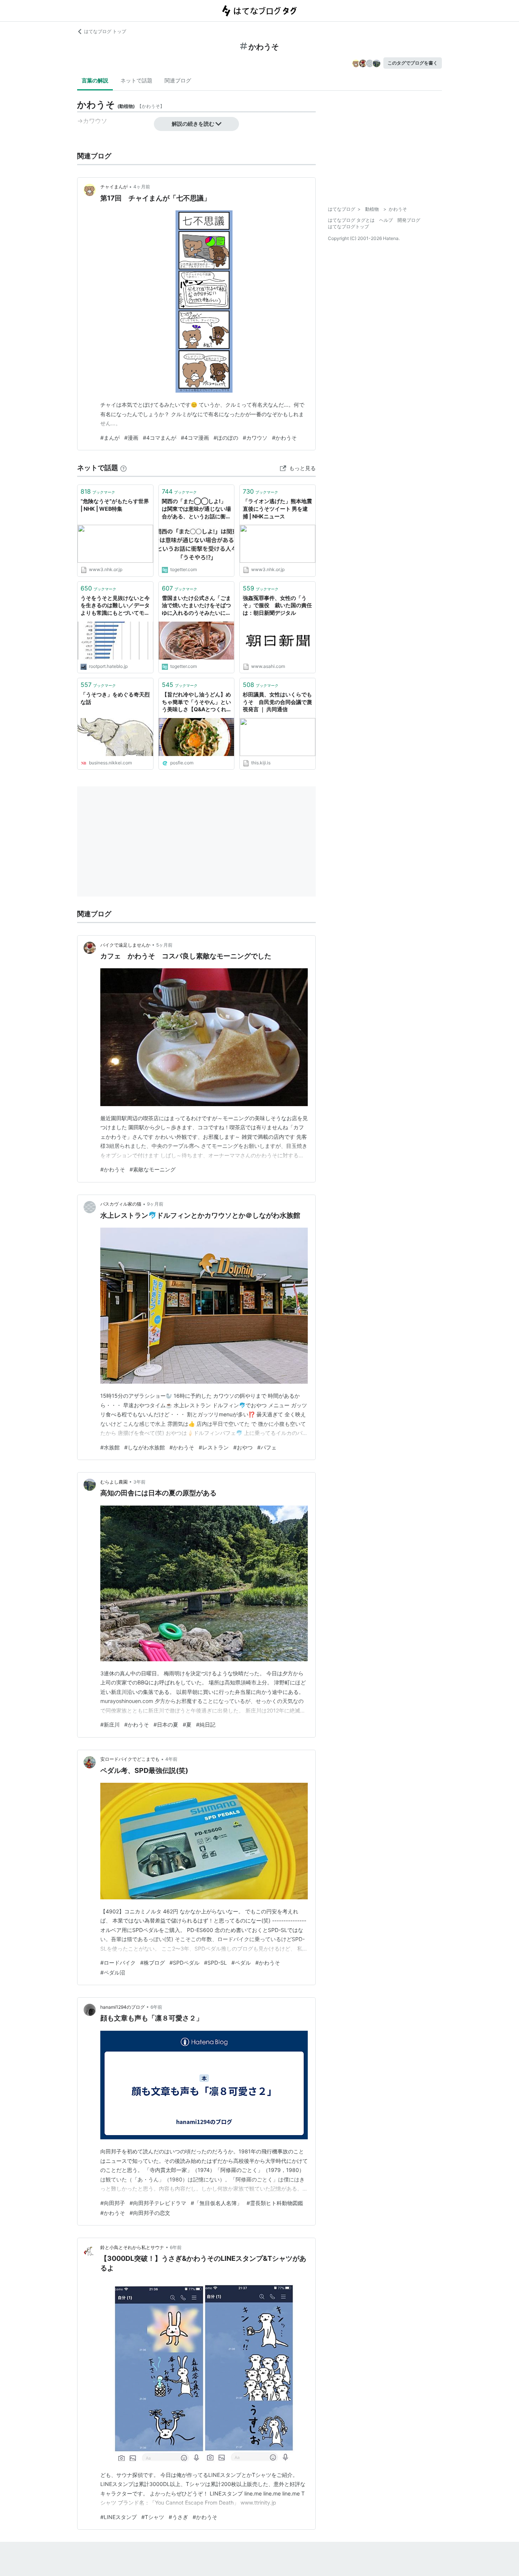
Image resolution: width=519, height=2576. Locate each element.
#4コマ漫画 (195, 438)
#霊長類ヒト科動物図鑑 (275, 2203)
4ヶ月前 (142, 187)
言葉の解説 (95, 80)
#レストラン (214, 1447)
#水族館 (110, 1447)
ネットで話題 (136, 80)
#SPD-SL (215, 1963)
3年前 (139, 1482)
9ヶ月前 (155, 1204)
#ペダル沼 (113, 1972)
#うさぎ (178, 2517)
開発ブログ (409, 220)
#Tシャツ (153, 2517)
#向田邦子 (113, 2203)
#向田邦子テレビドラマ (158, 2203)
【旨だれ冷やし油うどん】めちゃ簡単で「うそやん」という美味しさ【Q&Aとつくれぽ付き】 (196, 702)
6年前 (156, 2007)
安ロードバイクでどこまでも (130, 1759)
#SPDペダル (184, 1963)
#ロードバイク (118, 1963)
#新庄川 (110, 1724)
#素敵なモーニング (153, 1169)
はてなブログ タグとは (351, 220)
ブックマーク (98, 491)
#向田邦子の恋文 (150, 2213)
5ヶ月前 (164, 945)
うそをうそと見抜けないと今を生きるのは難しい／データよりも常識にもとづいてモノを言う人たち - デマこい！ (115, 606)
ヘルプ (386, 220)
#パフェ (267, 1447)
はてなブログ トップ (105, 31)
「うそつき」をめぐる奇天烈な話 (115, 698)
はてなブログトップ (348, 227)
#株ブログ (153, 1963)
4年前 (171, 1759)
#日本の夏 (166, 1724)
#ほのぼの (226, 438)
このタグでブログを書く (413, 63)
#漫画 (131, 438)
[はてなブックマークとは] (123, 468)
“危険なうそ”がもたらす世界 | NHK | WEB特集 (115, 505)
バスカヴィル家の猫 (121, 1204)
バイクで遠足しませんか (125, 945)
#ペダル (241, 1963)
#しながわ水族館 (145, 1447)
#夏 (187, 1724)
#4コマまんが (160, 438)
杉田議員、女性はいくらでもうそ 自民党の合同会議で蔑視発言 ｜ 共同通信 (277, 702)
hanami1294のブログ (123, 2007)
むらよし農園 (114, 1482)
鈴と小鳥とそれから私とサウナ (132, 2247)
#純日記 (206, 1724)
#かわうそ (284, 438)
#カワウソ (255, 438)
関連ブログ (178, 80)
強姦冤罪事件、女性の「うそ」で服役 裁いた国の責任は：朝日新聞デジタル (277, 605)
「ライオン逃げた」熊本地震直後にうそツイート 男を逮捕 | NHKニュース (277, 508)
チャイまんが (114, 187)
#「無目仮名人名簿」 (216, 2203)
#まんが (110, 438)
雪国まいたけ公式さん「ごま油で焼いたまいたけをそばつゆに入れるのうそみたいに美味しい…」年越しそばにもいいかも (196, 606)
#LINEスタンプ (119, 2517)
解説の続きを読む (193, 124)
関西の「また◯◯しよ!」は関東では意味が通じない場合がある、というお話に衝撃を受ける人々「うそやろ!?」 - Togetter (196, 509)
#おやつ (243, 1447)
